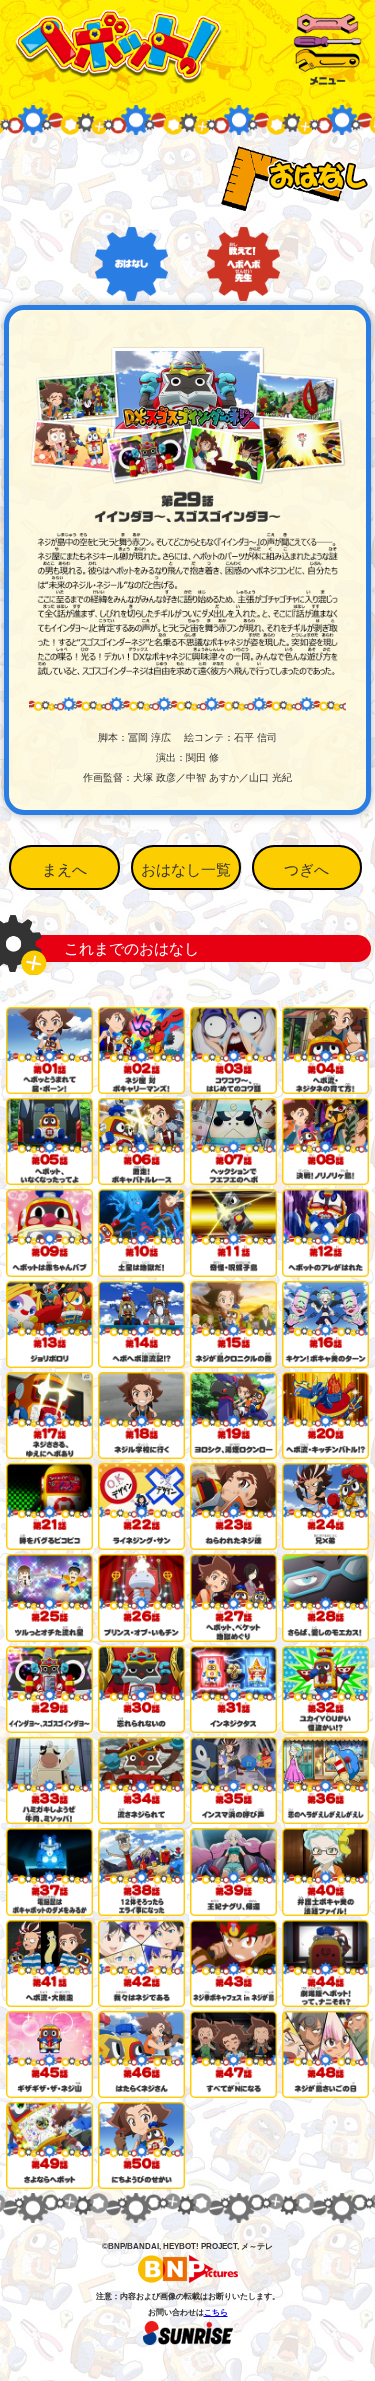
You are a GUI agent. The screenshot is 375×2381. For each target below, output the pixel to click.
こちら (216, 2312)
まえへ (64, 869)
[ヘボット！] (118, 77)
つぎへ (306, 869)
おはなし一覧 (186, 869)
